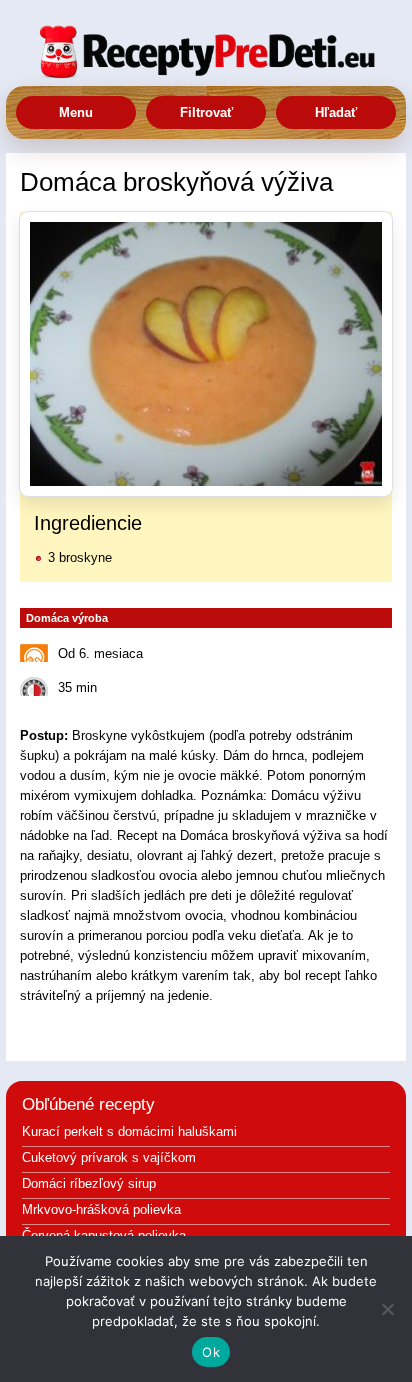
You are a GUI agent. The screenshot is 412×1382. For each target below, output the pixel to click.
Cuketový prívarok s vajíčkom (109, 1157)
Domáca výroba (67, 618)
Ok (211, 1352)
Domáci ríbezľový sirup (89, 1183)
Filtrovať (206, 112)
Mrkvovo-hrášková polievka (101, 1209)
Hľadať (336, 112)
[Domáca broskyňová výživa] (206, 354)
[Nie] (387, 1309)
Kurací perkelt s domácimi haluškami (129, 1131)
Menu (76, 112)
